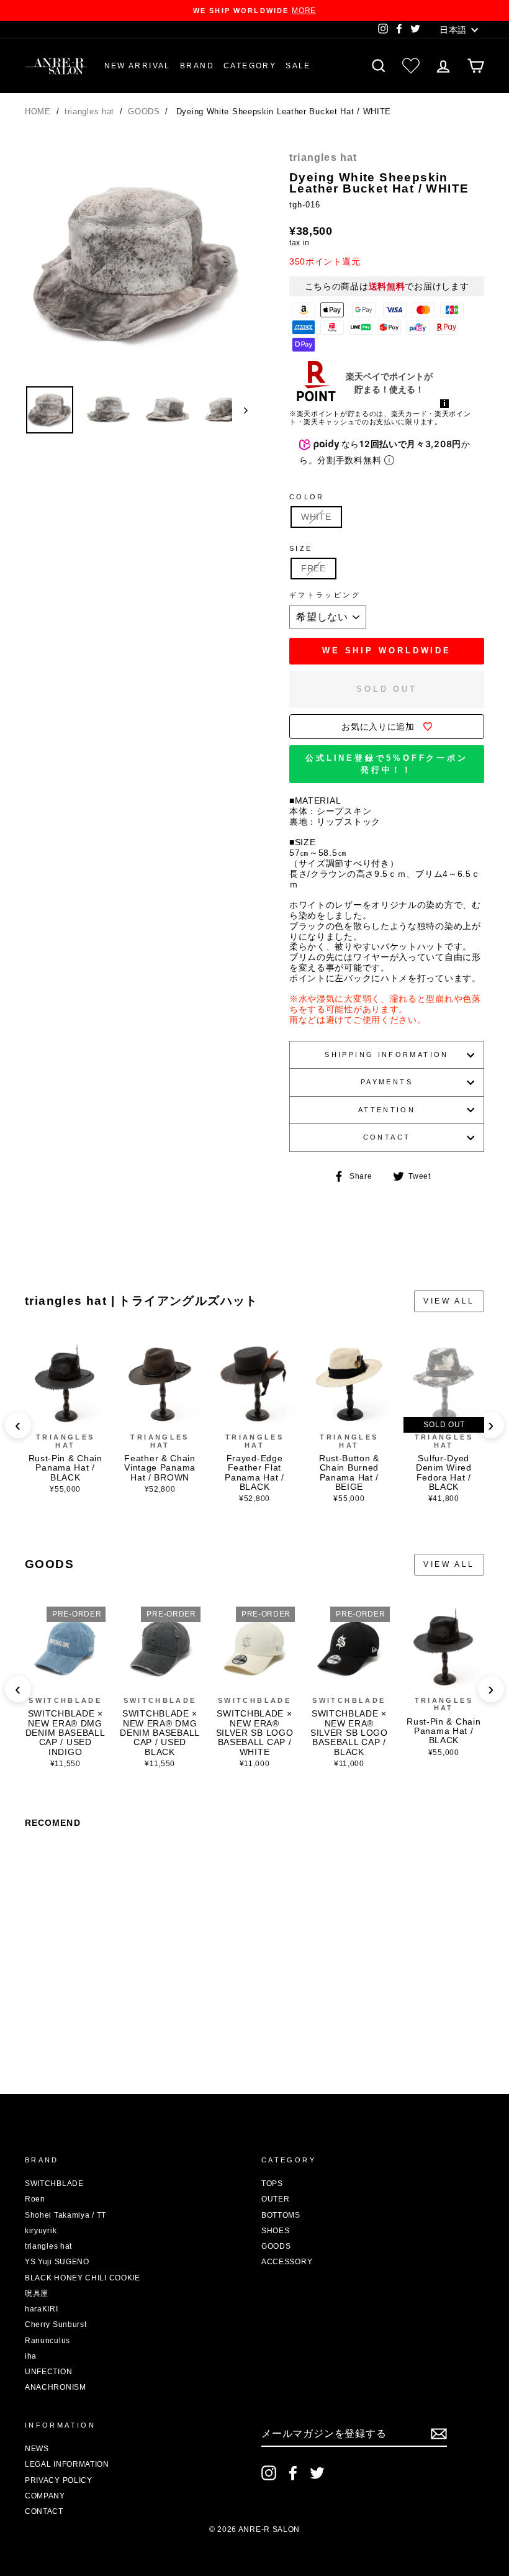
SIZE (301, 548)
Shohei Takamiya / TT (65, 2215)
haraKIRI (42, 2309)
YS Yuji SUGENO (57, 2262)
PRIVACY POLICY (59, 2480)
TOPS (272, 2184)
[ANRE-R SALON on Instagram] (269, 2473)
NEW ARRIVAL (137, 66)
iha (31, 2356)
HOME (38, 111)
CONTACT (387, 1137)
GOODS (145, 111)
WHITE (316, 517)
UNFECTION (48, 2372)
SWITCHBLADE (65, 1700)
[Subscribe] (439, 2434)
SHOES (276, 2231)
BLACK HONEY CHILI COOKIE (83, 2278)
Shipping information (386, 1054)
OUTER (276, 2199)
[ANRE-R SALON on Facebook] (293, 2473)
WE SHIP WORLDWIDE (387, 651)
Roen (35, 2199)
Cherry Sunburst (56, 2324)
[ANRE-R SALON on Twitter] (317, 2473)
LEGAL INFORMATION (67, 2464)
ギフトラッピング (325, 595)
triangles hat (91, 111)
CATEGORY (250, 66)
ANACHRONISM (56, 2387)
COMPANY (45, 2496)
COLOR (307, 497)
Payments (387, 1082)
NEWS (37, 2449)
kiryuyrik (41, 2231)
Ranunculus (47, 2341)
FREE (313, 568)
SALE (298, 66)
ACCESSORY (287, 2262)
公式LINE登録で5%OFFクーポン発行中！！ (387, 764)
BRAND (197, 66)
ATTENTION (387, 1110)
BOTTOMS (281, 2215)
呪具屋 (37, 2293)
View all (449, 1301)
